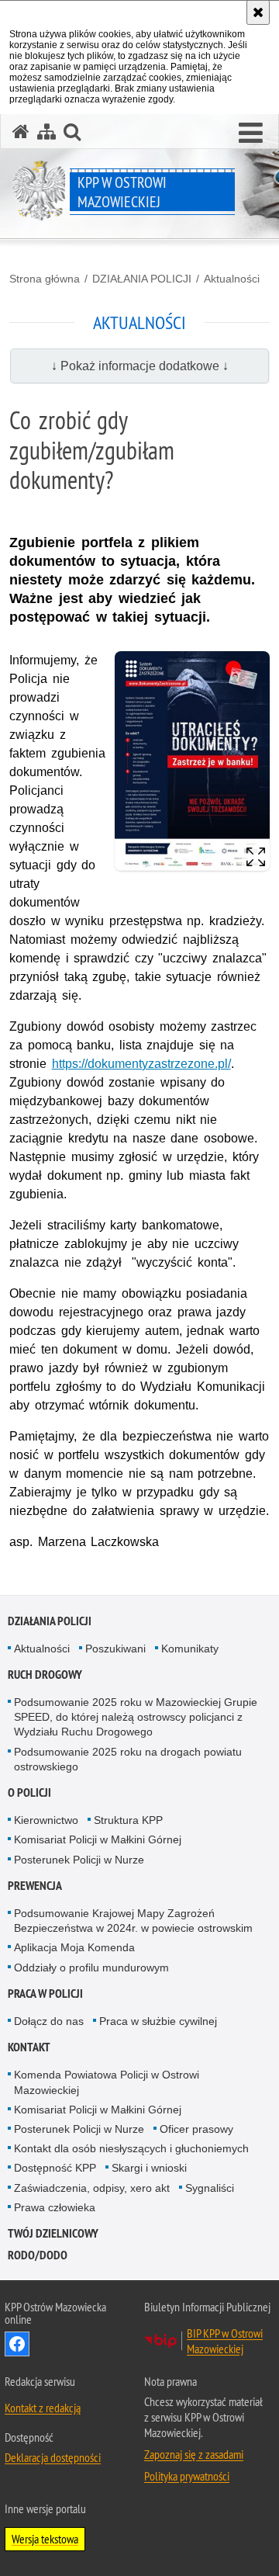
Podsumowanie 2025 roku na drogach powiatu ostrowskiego (128, 1759)
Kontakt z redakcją (43, 2408)
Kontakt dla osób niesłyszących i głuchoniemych (131, 2148)
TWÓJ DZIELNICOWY (53, 2233)
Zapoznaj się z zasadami (194, 2454)
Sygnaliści (210, 2188)
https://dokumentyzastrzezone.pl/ (141, 1064)
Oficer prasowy (196, 2129)
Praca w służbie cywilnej (158, 2021)
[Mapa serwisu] (46, 132)
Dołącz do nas (49, 2021)
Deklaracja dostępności (53, 2457)
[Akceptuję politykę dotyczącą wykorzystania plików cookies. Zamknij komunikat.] (258, 12)
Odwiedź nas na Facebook (17, 2344)
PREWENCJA (35, 1886)
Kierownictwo (46, 1820)
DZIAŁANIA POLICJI (142, 279)
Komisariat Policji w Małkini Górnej (98, 1839)
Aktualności (232, 279)
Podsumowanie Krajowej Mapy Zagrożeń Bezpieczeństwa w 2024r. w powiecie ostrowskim (133, 1921)
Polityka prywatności (187, 2476)
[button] (251, 133)
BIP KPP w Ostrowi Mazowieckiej (225, 2341)
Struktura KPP (128, 1820)
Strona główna (45, 279)
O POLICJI (29, 1792)
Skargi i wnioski (149, 2168)
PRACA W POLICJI (45, 1994)
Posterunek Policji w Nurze (79, 1860)
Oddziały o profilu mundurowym (91, 1968)
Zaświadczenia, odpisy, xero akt (92, 2188)
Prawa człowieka (55, 2207)
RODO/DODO (38, 2255)
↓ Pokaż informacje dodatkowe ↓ (140, 366)
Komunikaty (190, 1649)
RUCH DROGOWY (45, 1675)
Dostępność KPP (55, 2168)
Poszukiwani (115, 1649)
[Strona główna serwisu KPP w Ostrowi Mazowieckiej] (21, 132)
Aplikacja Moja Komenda (74, 1947)
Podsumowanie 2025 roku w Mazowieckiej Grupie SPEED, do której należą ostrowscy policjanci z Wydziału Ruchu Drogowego (136, 1717)
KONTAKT (29, 2047)
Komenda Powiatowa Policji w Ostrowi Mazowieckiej (107, 2082)
